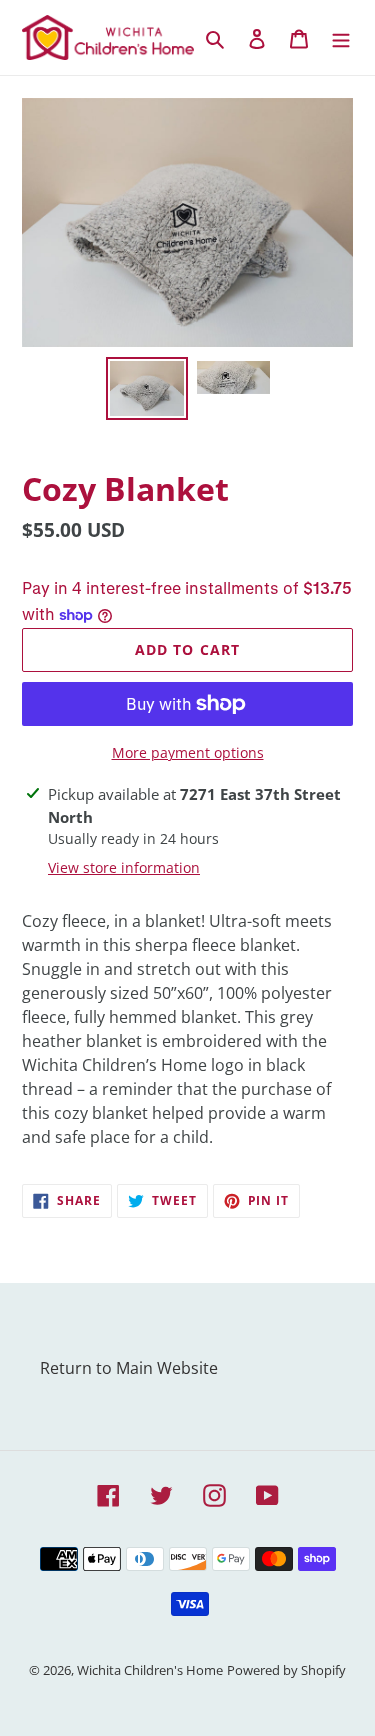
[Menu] (341, 38)
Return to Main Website (129, 1368)
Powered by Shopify (286, 1670)
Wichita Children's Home (150, 1670)
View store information (124, 867)
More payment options (188, 752)
